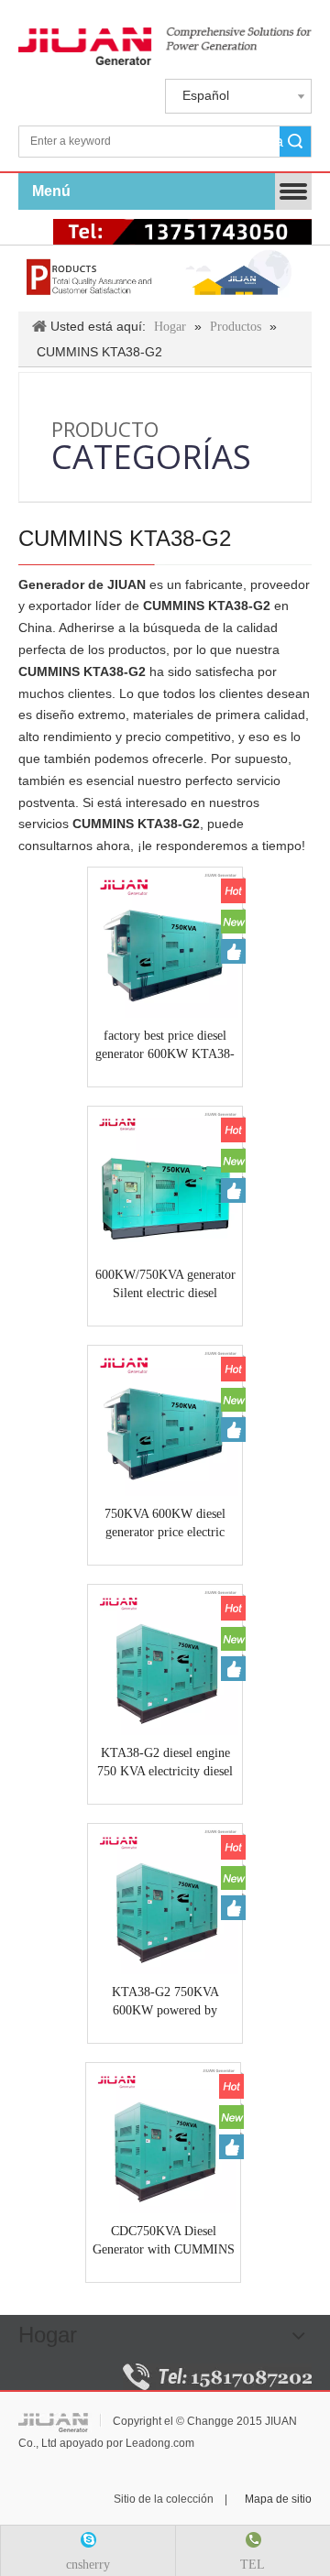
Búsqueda (281, 142)
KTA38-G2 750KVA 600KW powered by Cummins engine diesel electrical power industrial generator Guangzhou (165, 2003)
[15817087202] (217, 2377)
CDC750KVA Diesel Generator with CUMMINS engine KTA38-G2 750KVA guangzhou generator (163, 2242)
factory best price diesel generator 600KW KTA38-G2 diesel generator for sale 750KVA (165, 1046)
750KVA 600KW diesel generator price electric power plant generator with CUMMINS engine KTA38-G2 (165, 1524)
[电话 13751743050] (182, 232)
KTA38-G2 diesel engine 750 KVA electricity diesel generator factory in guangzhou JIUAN (165, 1763)
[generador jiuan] (165, 46)
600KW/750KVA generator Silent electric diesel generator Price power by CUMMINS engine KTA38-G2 (165, 1285)
